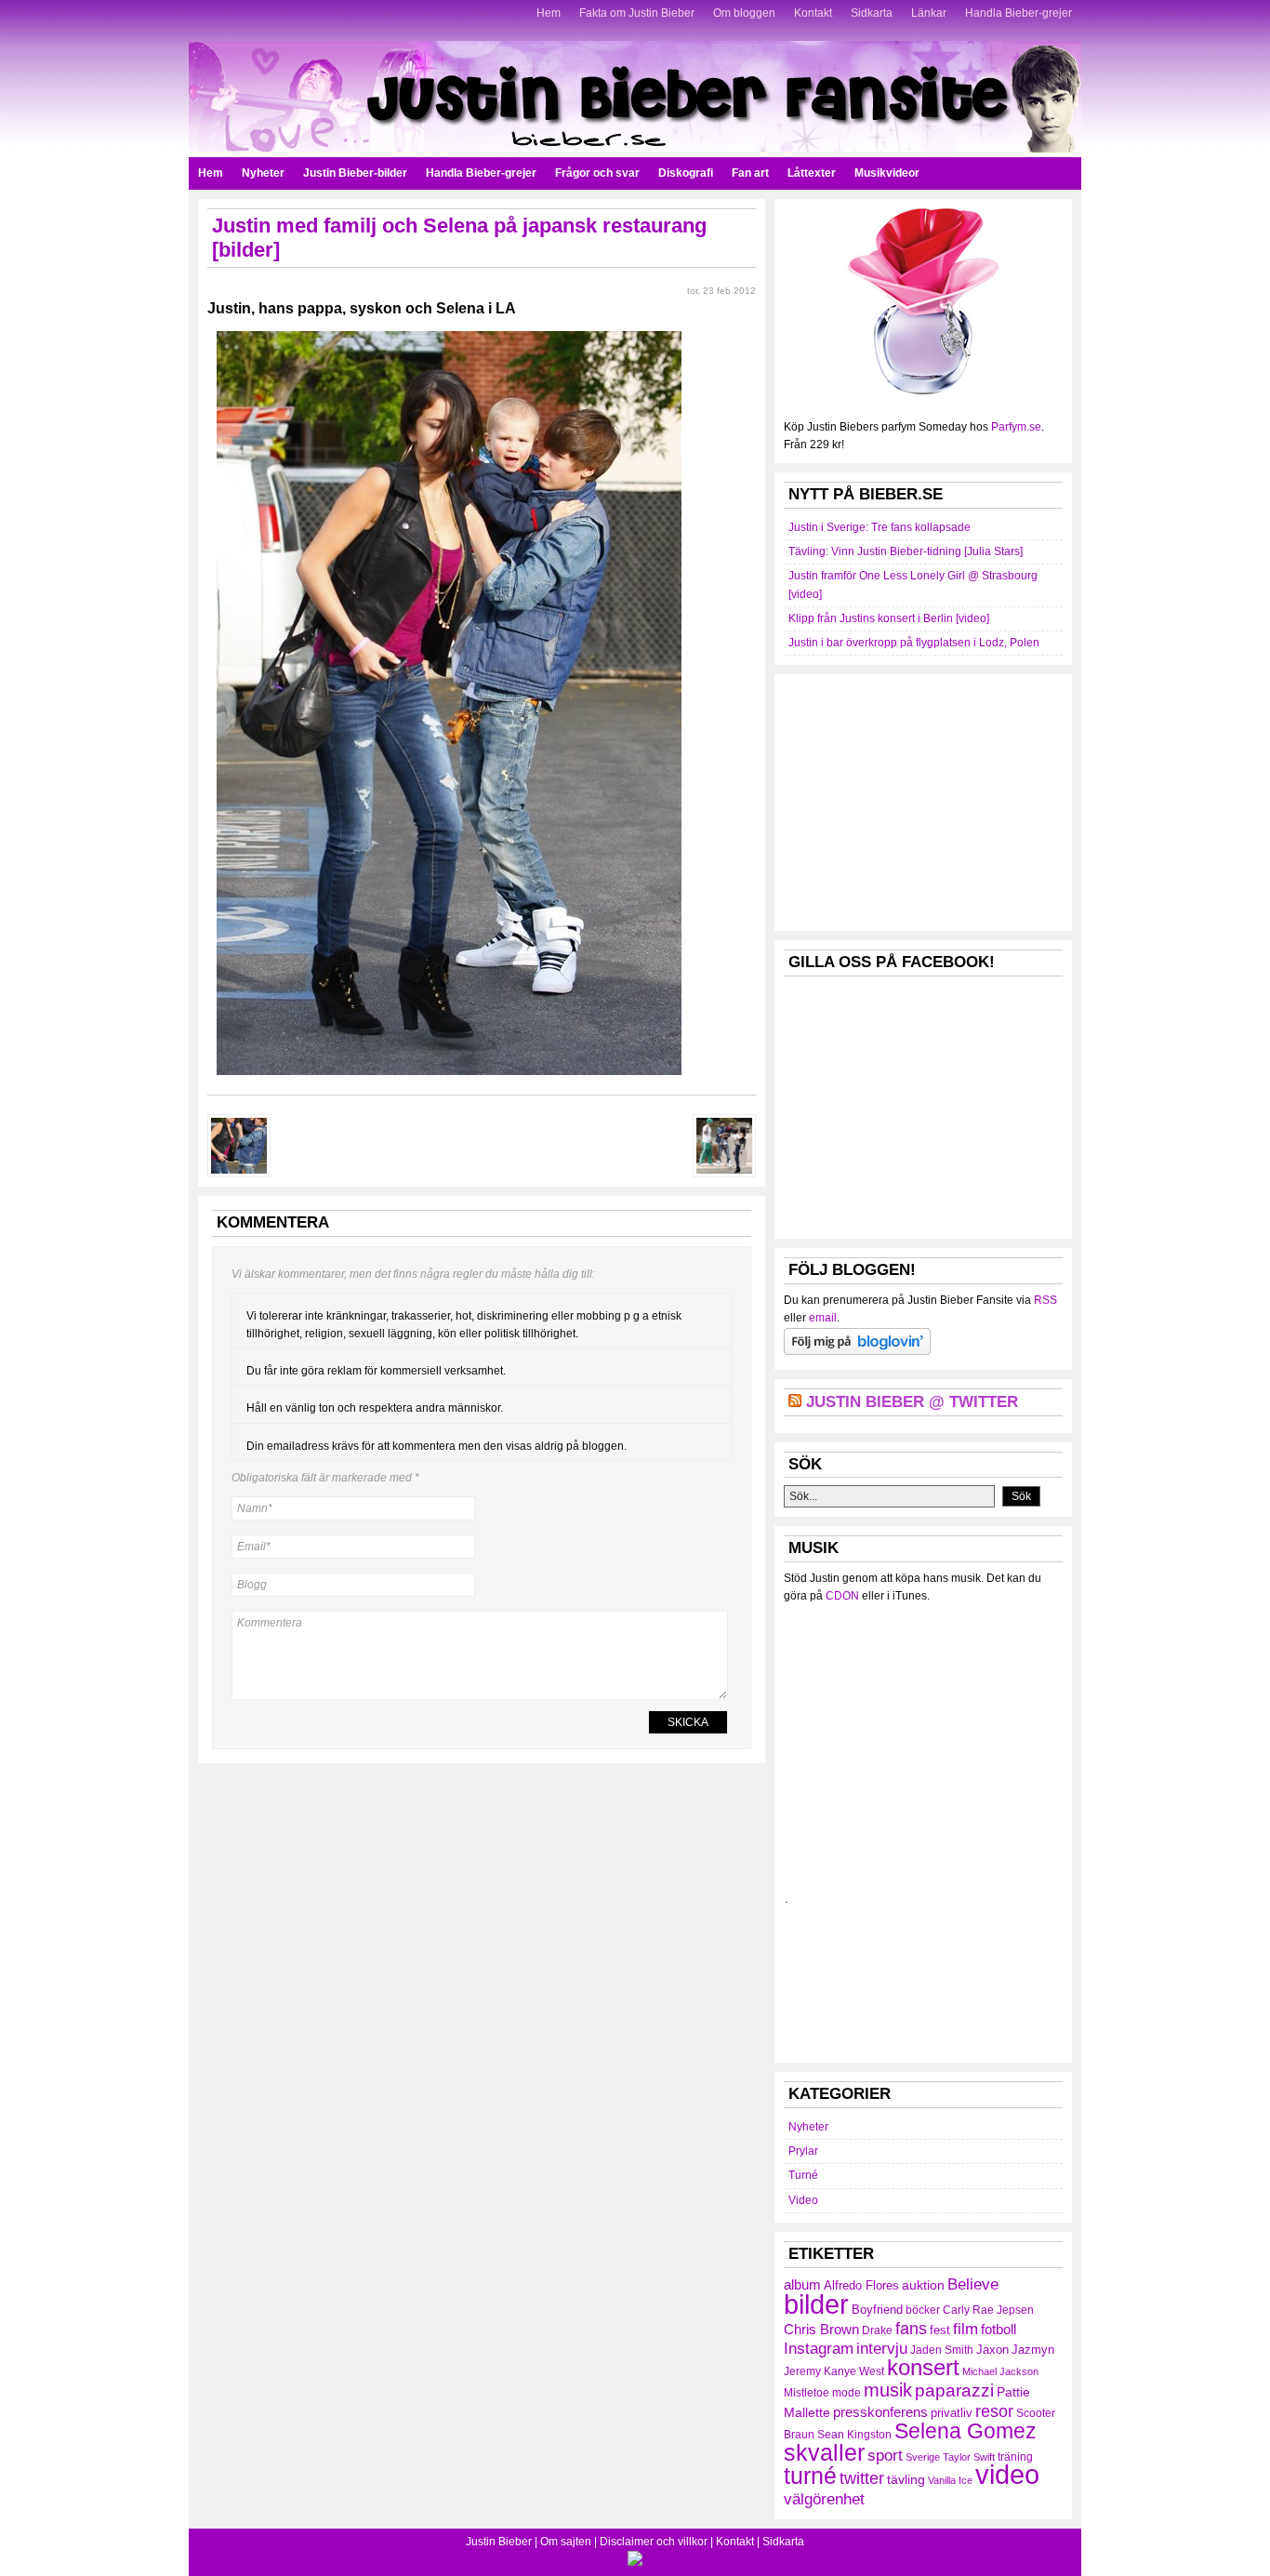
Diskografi (686, 173)
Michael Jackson (1000, 2371)
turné (810, 2476)
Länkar (929, 13)
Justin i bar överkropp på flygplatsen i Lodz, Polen (914, 643)
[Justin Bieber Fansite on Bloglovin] (857, 1351)
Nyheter (263, 173)
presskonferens (880, 2412)
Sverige (923, 2457)
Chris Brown (821, 2329)
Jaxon (992, 2350)
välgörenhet (824, 2499)
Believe (973, 2284)
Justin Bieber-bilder (355, 173)
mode (847, 2393)
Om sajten (566, 2542)
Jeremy (802, 2371)
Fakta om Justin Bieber (637, 13)
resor (994, 2411)
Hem (549, 13)
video (1007, 2475)
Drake (877, 2330)
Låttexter (812, 173)
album (802, 2284)
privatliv (952, 2413)
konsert (923, 2368)
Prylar (803, 2151)
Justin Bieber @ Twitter (912, 1402)
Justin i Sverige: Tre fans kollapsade (880, 527)
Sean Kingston (854, 2435)
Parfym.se (1016, 427)
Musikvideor (887, 173)
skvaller (824, 2453)
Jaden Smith (942, 2350)
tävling (906, 2479)
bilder (816, 2304)
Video (803, 2200)
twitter (862, 2478)
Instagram (819, 2348)
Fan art (750, 173)
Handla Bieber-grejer (1019, 13)
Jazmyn (1033, 2350)
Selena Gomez (966, 2431)
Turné (803, 2175)
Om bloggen (744, 13)
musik (888, 2390)
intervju (882, 2349)
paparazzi (954, 2390)
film (966, 2329)
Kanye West (854, 2371)
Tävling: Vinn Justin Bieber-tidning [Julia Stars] (906, 551)
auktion (923, 2285)
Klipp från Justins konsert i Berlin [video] (889, 618)
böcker (923, 2310)
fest (940, 2330)
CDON (842, 1596)
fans (911, 2328)
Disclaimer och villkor (654, 2542)
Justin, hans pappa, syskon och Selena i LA (362, 308)
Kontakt (813, 13)
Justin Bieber (499, 2542)
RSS (1045, 1300)
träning (1015, 2457)
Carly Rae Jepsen (988, 2310)
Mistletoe (807, 2393)
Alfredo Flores (861, 2285)
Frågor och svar (597, 173)
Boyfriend (877, 2310)
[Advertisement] (923, 800)
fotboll (999, 2329)
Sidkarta (872, 13)
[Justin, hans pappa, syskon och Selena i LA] (449, 1081)
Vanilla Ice (950, 2480)
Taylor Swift (969, 2457)
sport (885, 2456)
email (823, 1318)
